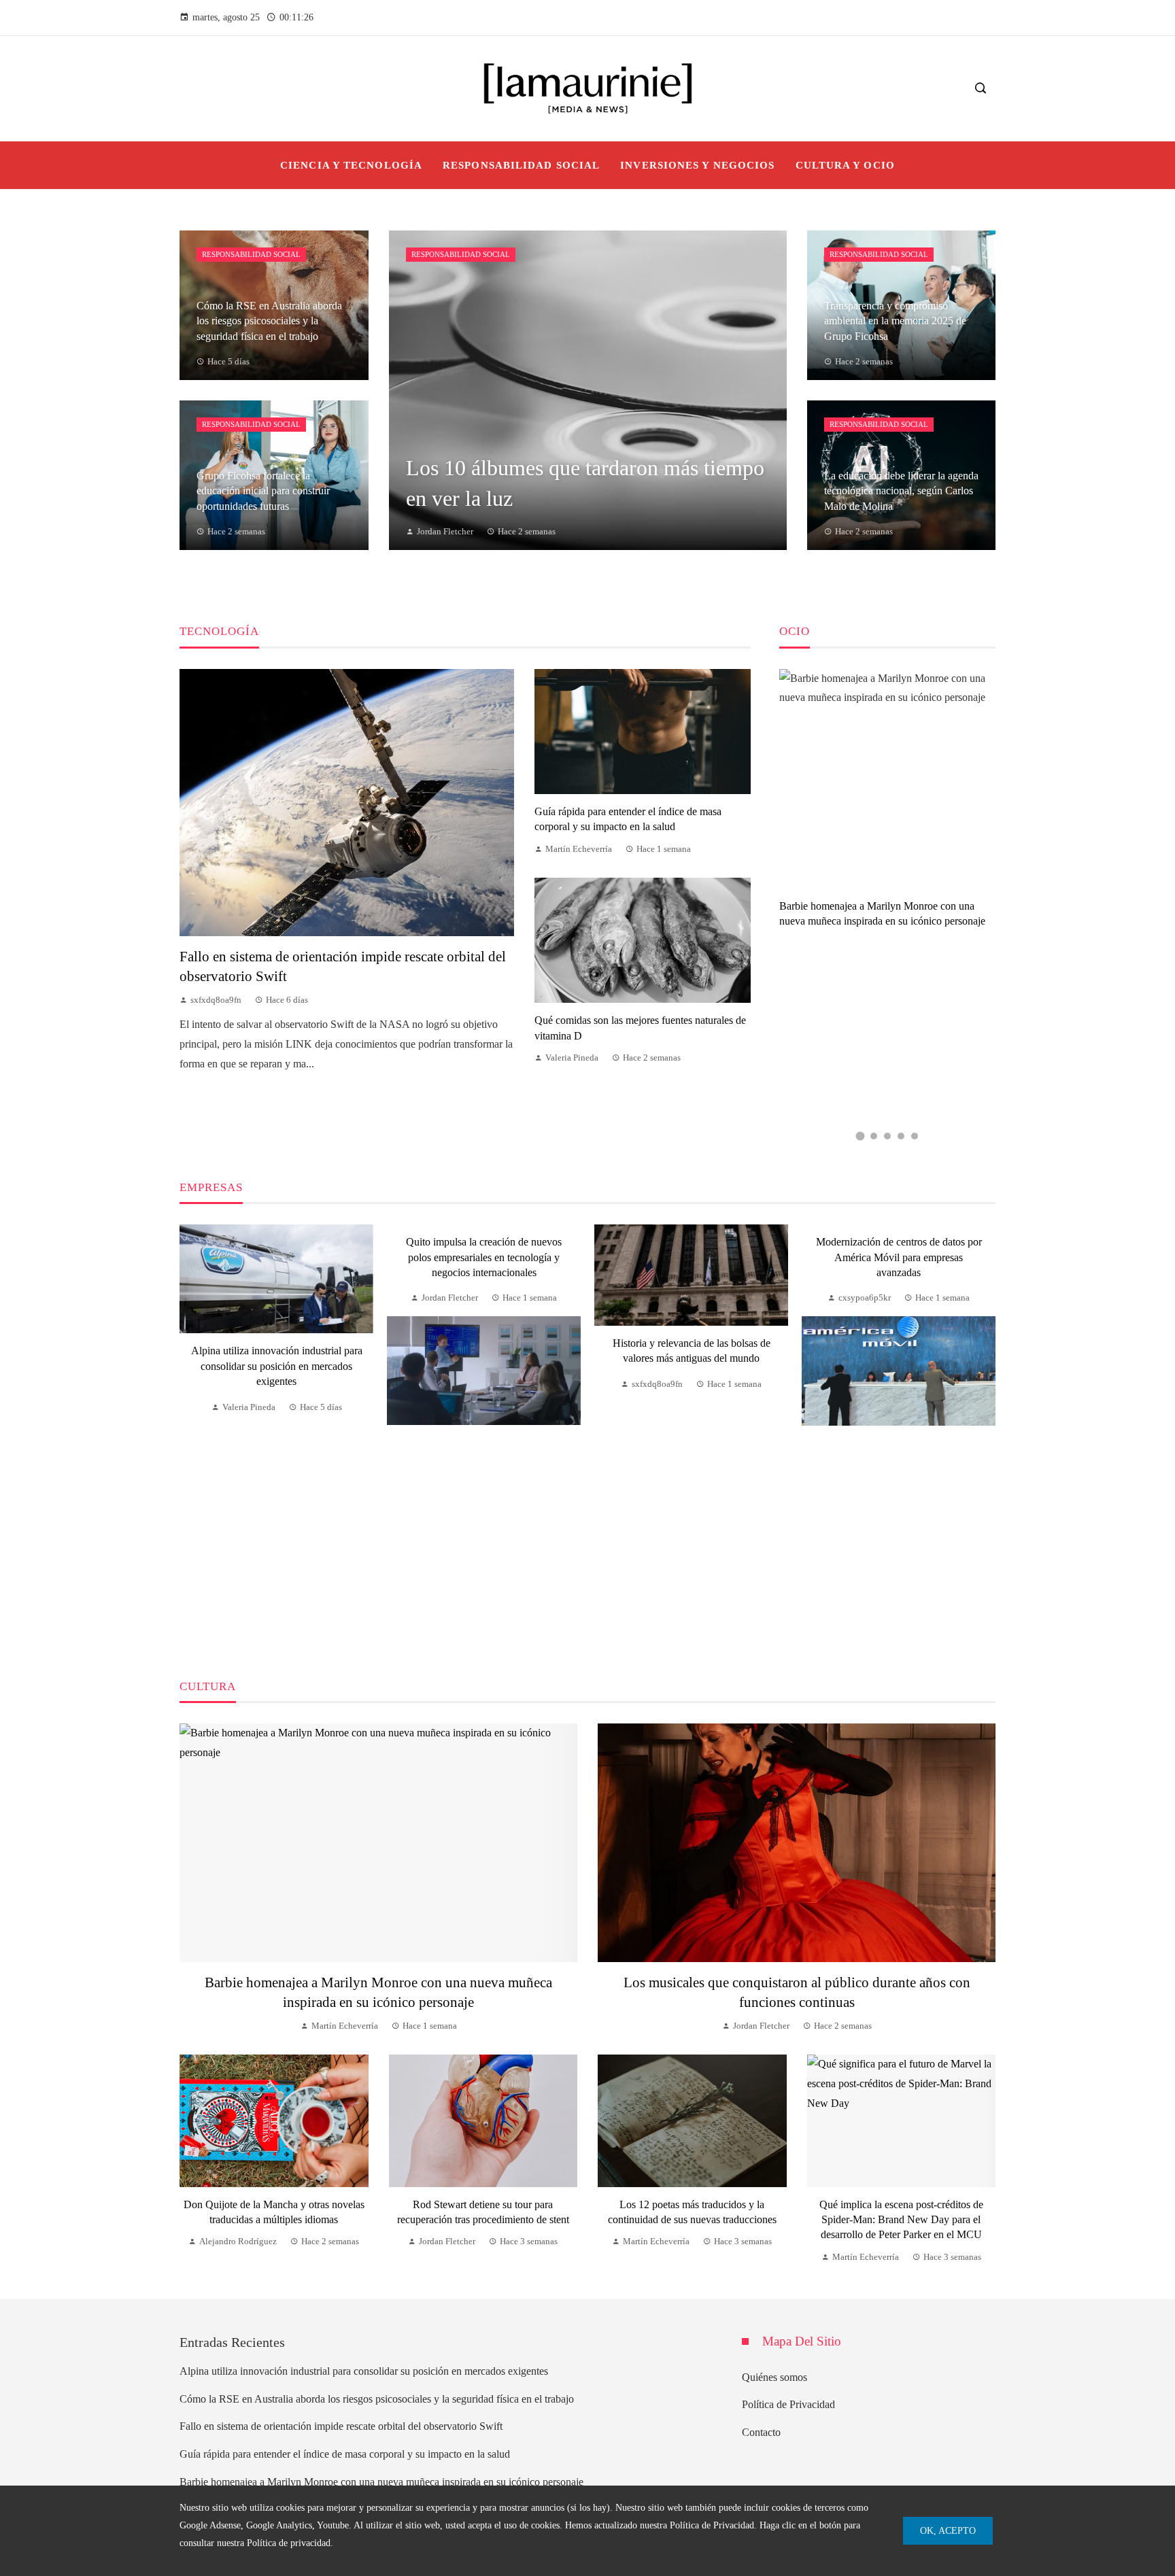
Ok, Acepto (948, 2530)
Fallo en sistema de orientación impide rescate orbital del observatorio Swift (341, 2426)
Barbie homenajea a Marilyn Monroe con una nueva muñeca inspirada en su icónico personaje (381, 2482)
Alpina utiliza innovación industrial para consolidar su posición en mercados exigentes (277, 1366)
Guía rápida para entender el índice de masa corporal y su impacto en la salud (345, 2454)
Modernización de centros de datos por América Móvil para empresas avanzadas (899, 1257)
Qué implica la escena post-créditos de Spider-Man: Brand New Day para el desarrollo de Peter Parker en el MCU (901, 2220)
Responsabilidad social (251, 254)
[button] (860, 1136)
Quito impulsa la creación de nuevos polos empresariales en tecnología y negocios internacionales (484, 1257)
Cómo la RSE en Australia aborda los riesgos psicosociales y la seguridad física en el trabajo (377, 2399)
